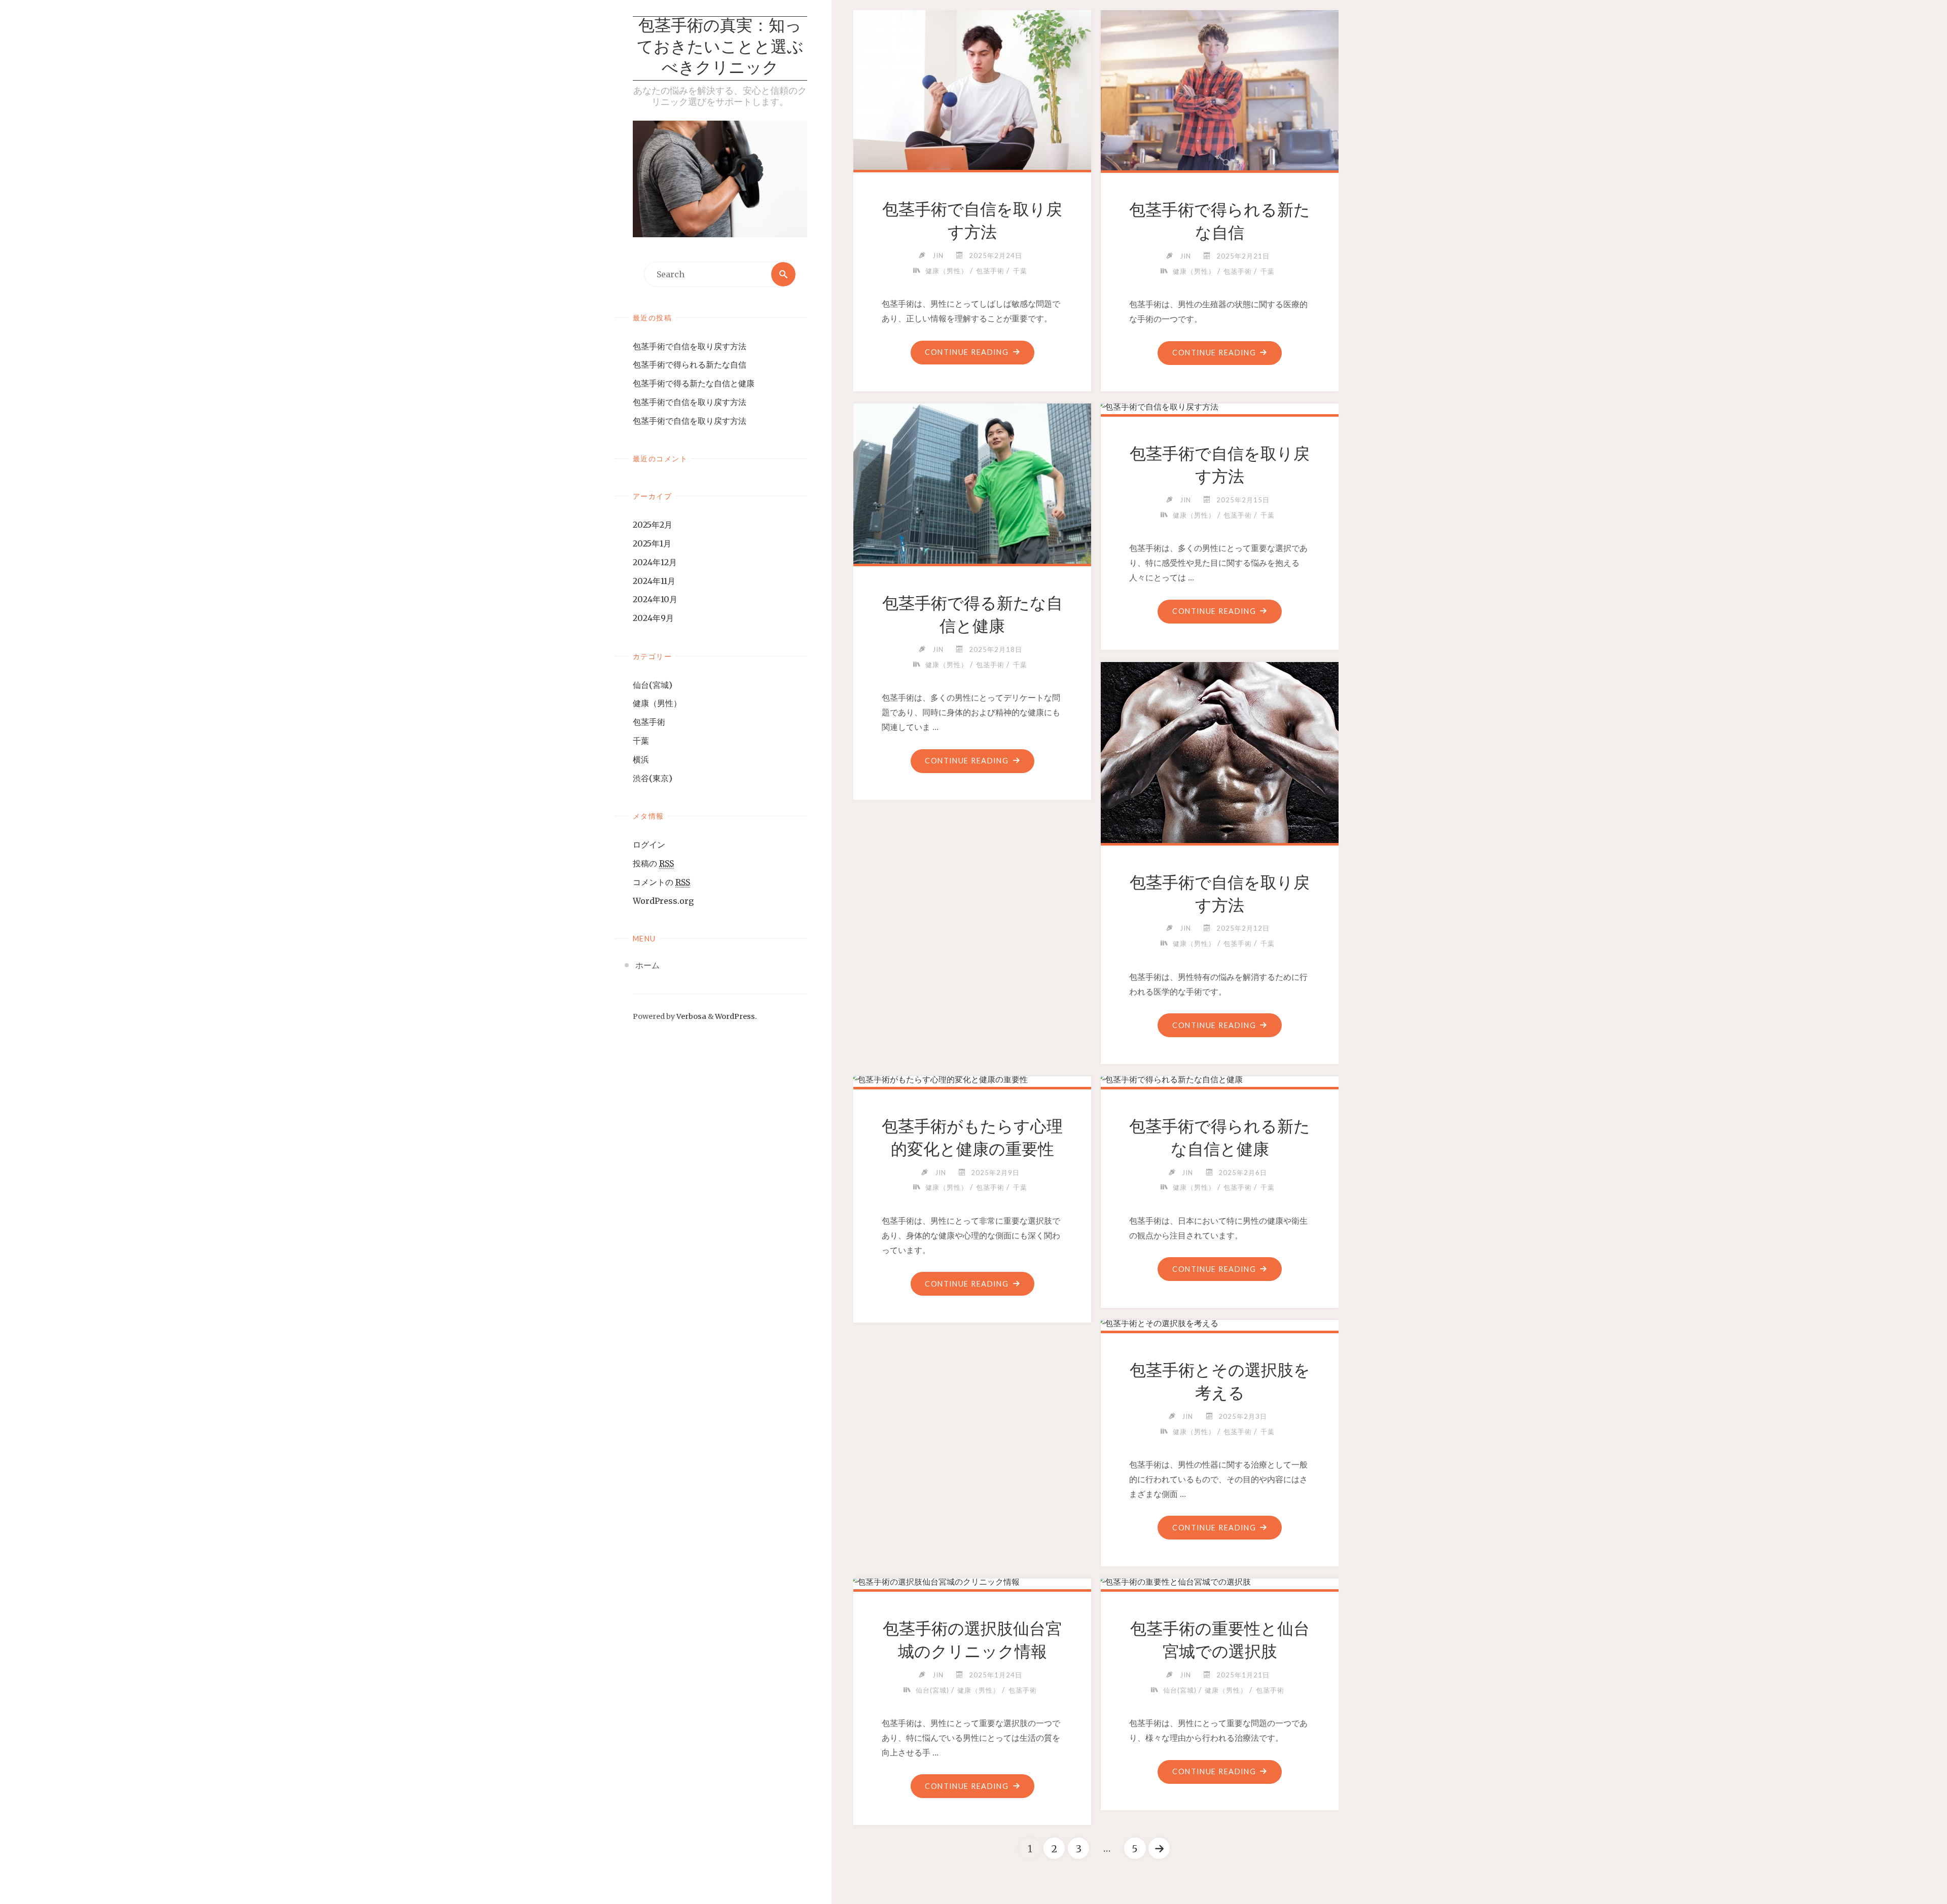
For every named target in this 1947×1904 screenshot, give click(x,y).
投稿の (653, 863)
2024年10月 (655, 599)
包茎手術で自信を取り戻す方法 (690, 346)
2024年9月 (653, 618)
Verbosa (691, 1016)
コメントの (661, 882)
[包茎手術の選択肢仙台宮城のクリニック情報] (972, 1582)
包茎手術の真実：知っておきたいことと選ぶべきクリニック (720, 48)
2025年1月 (652, 543)
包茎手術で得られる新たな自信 (690, 364)
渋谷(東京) (653, 778)
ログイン (649, 845)
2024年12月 (655, 562)
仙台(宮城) (653, 685)
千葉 (641, 741)
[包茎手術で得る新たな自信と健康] (972, 482)
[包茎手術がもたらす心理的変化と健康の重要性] (972, 1079)
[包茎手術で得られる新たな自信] (1220, 88)
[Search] (783, 274)
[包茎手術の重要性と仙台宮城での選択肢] (1220, 1582)
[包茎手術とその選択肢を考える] (1220, 1323)
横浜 (641, 759)
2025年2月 (653, 525)
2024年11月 (654, 581)
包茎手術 (649, 722)
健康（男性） (657, 703)
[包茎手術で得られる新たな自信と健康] (1220, 1079)
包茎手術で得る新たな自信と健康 (694, 383)
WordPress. (736, 1016)
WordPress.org (663, 901)
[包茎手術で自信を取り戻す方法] (972, 88)
